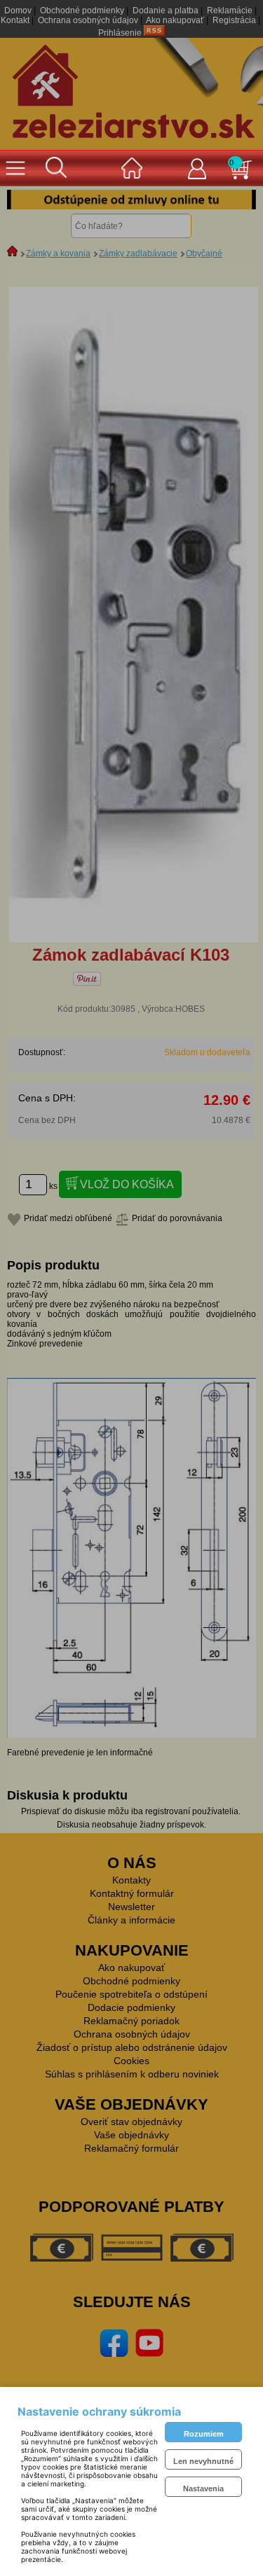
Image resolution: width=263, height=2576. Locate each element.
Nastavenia (203, 2488)
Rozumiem (204, 2434)
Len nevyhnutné (203, 2461)
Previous (28, 200)
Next (235, 200)
